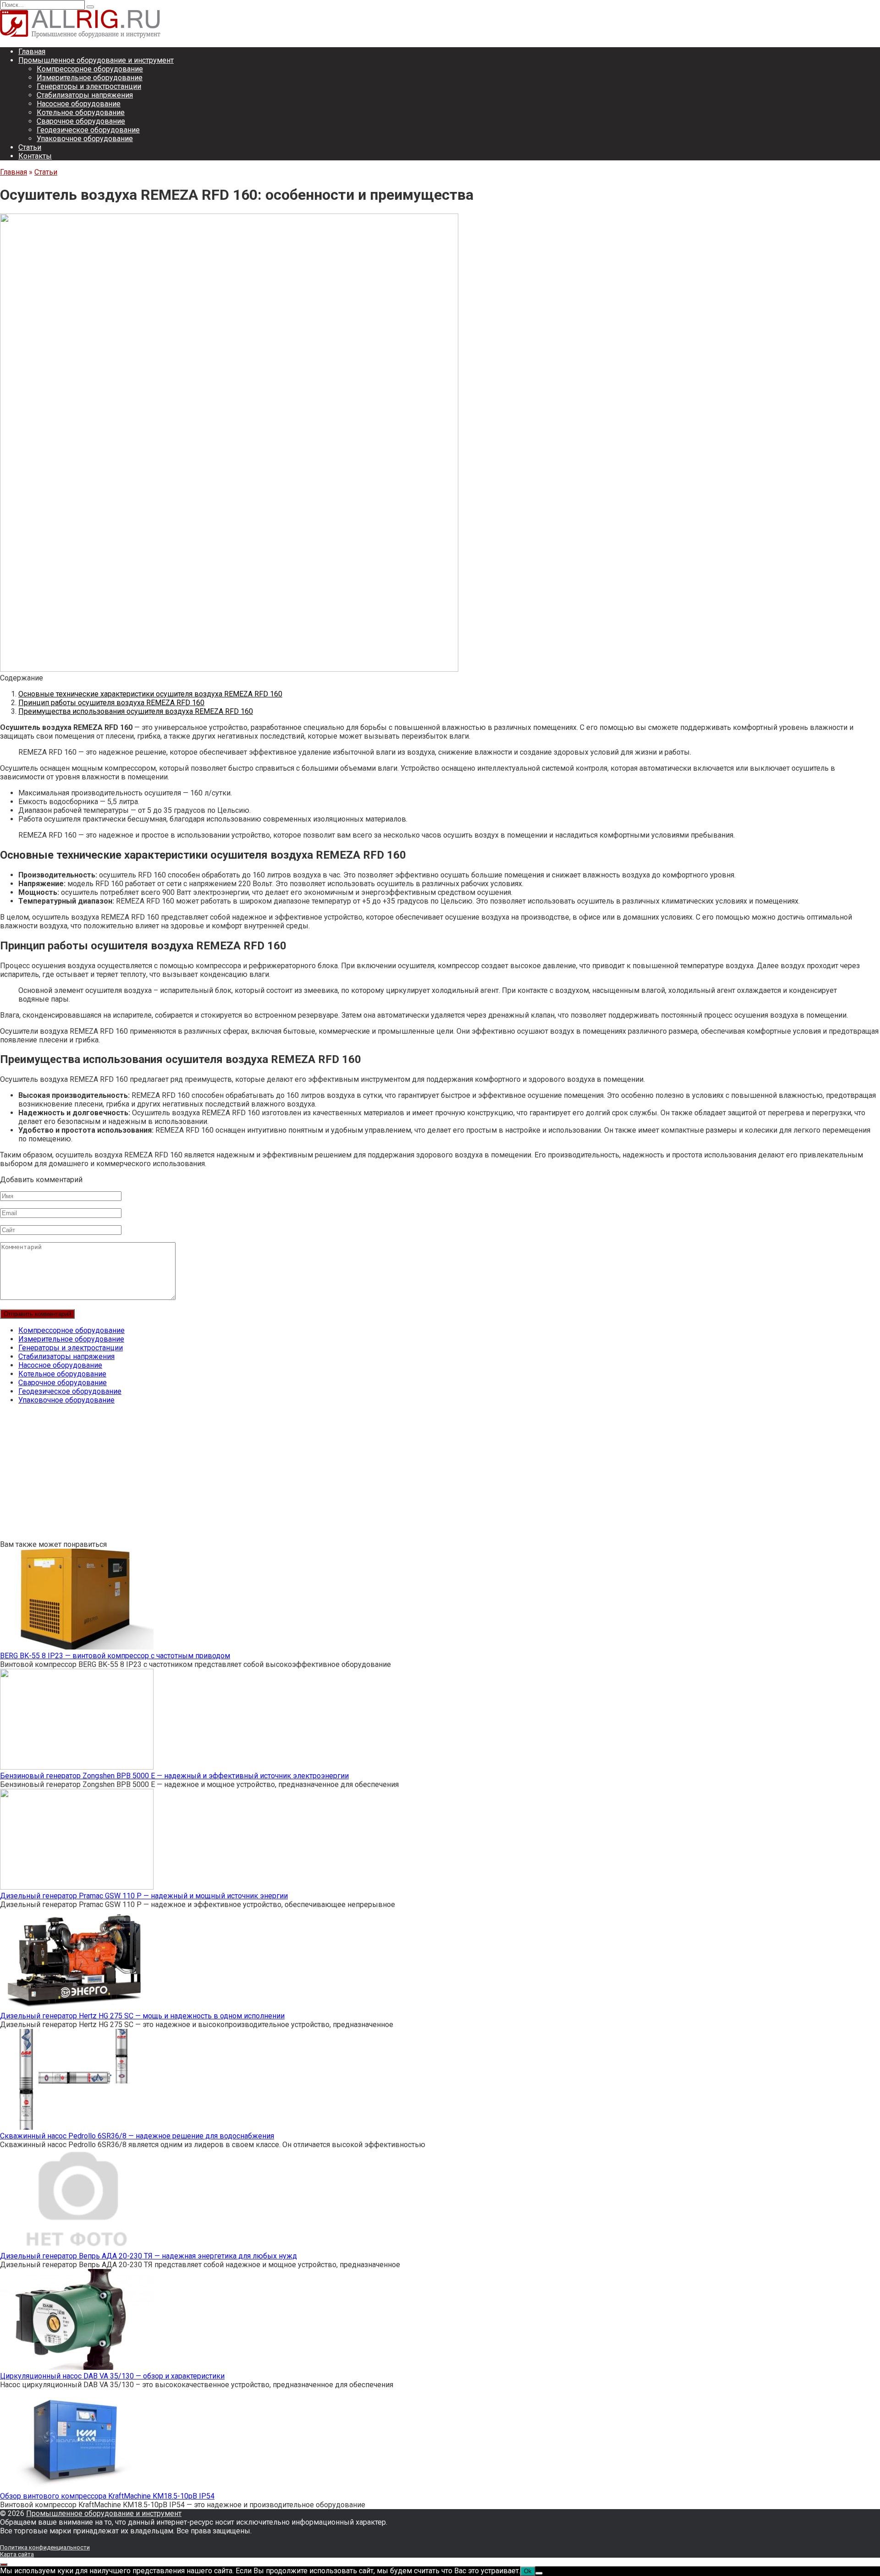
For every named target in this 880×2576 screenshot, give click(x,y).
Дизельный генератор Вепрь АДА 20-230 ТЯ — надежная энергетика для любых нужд (148, 2256)
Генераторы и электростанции (89, 86)
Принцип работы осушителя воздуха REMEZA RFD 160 (111, 703)
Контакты (35, 156)
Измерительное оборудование (90, 78)
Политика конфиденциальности (45, 2547)
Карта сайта (17, 2554)
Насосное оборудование (79, 104)
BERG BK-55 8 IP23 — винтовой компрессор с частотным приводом (115, 1656)
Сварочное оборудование (81, 121)
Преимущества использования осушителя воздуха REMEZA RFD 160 (136, 711)
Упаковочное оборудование (85, 139)
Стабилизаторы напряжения (85, 95)
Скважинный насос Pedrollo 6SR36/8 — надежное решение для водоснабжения (137, 2136)
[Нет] (539, 2573)
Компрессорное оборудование (90, 69)
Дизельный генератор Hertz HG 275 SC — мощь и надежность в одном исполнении (142, 2016)
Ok (528, 2571)
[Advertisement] (275, 1476)
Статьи (30, 147)
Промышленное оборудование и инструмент (96, 60)
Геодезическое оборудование (88, 130)
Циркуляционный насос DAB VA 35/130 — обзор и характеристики (112, 2376)
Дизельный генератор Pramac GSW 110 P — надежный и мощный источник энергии (144, 1896)
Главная (32, 52)
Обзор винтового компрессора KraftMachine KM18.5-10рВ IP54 (107, 2496)
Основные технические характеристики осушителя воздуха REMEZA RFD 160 (150, 694)
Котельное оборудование (81, 112)
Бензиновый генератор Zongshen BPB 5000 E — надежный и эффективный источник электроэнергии (174, 1776)
